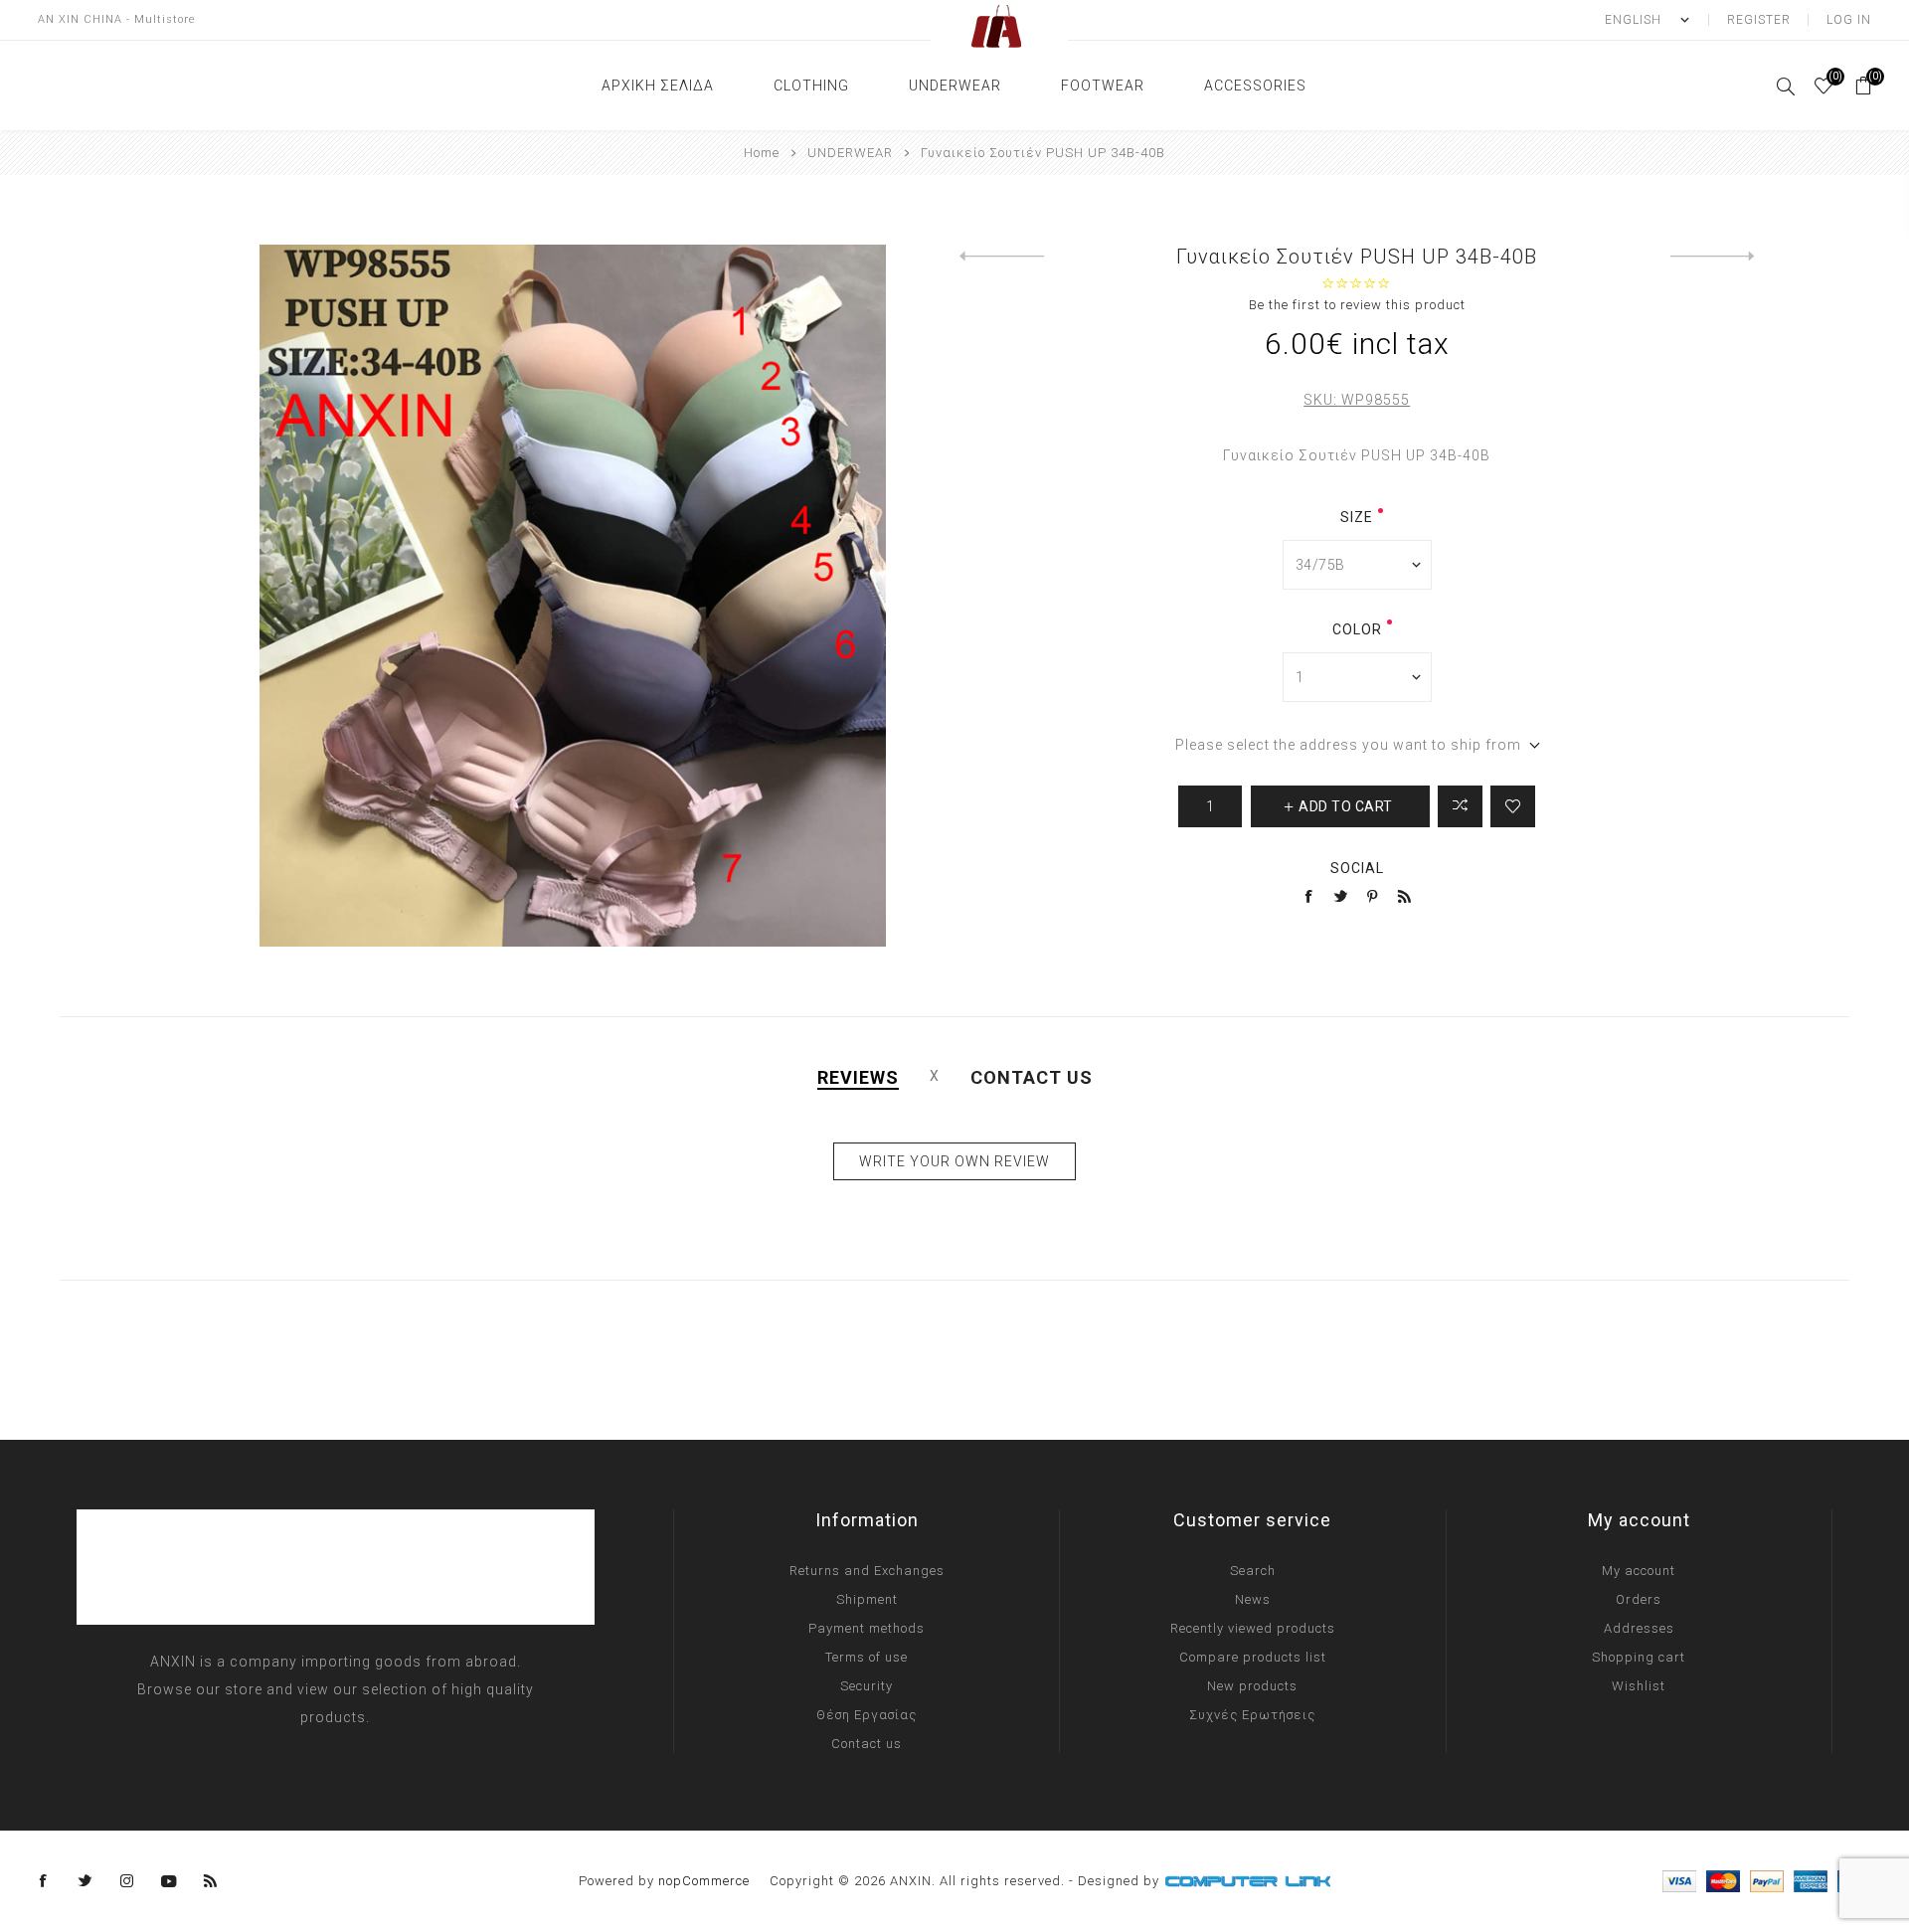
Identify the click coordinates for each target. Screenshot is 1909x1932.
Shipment (867, 1599)
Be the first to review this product (1357, 305)
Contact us (867, 1744)
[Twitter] (86, 1881)
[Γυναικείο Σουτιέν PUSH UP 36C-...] (1713, 257)
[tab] (858, 1077)
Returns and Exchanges (867, 1571)
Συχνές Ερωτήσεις (1252, 1715)
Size (1357, 517)
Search (1253, 1571)
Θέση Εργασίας (867, 1715)
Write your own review (954, 1161)
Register (1759, 20)
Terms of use (867, 1657)
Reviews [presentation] (858, 1077)
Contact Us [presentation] (1032, 1077)
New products (1252, 1686)
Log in (1849, 20)
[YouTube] (169, 1881)
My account (1639, 1571)
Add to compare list (1460, 806)
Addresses (1639, 1628)
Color (1357, 629)
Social (1357, 868)
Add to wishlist (1513, 806)
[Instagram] (127, 1881)
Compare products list (1253, 1657)
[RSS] (211, 1881)
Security (867, 1686)
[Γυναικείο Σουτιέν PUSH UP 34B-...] (1002, 257)
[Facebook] (44, 1881)
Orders (1639, 1599)
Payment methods (867, 1628)
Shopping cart (1639, 1657)
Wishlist (1639, 1686)
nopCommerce (704, 1881)
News (1253, 1599)
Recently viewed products (1253, 1628)
